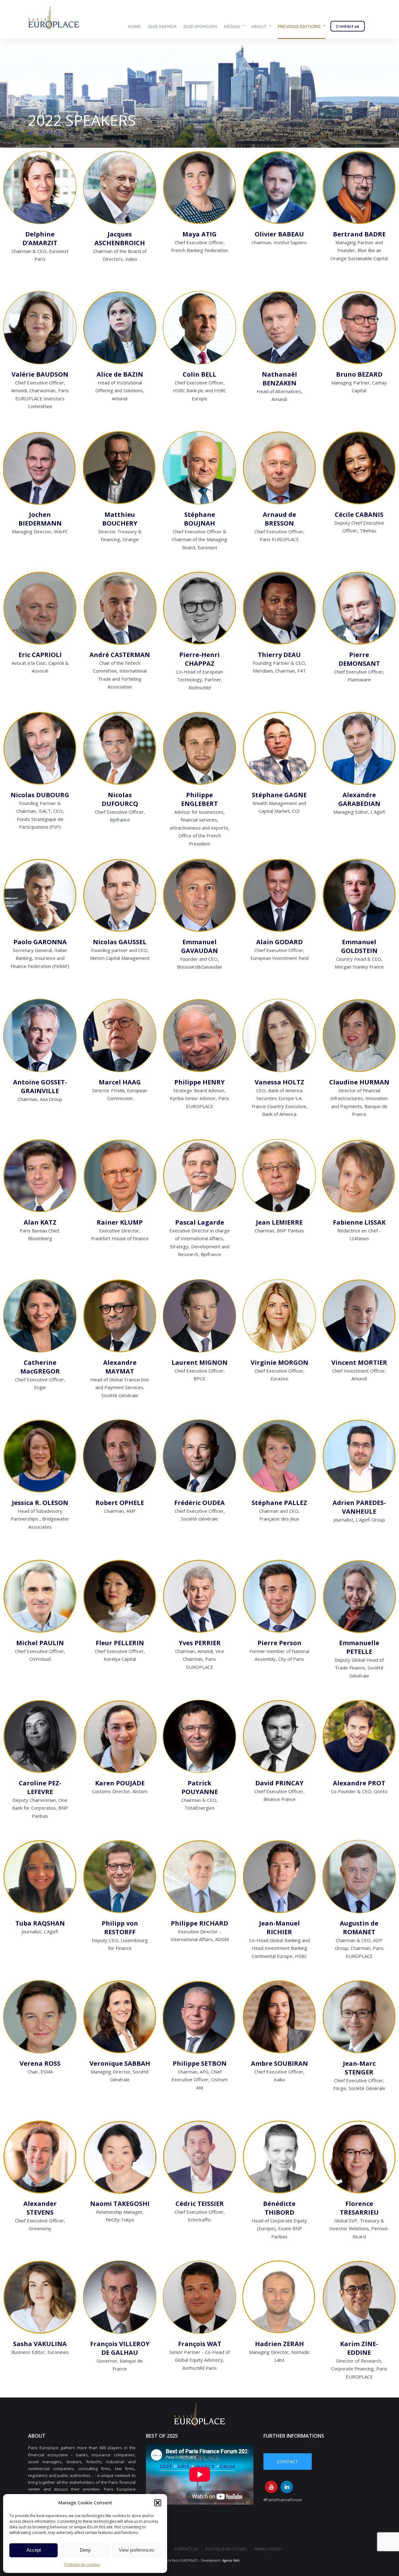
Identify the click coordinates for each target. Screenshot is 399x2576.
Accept (34, 2550)
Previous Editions (299, 26)
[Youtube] (271, 2487)
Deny (85, 2550)
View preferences (137, 2550)
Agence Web (231, 2560)
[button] (158, 2503)
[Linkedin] (287, 2487)
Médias (232, 26)
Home (134, 26)
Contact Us (186, 2549)
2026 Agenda (162, 26)
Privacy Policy (269, 2549)
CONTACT (288, 2462)
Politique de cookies (82, 2565)
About (259, 26)
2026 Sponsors (200, 26)
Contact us (347, 26)
